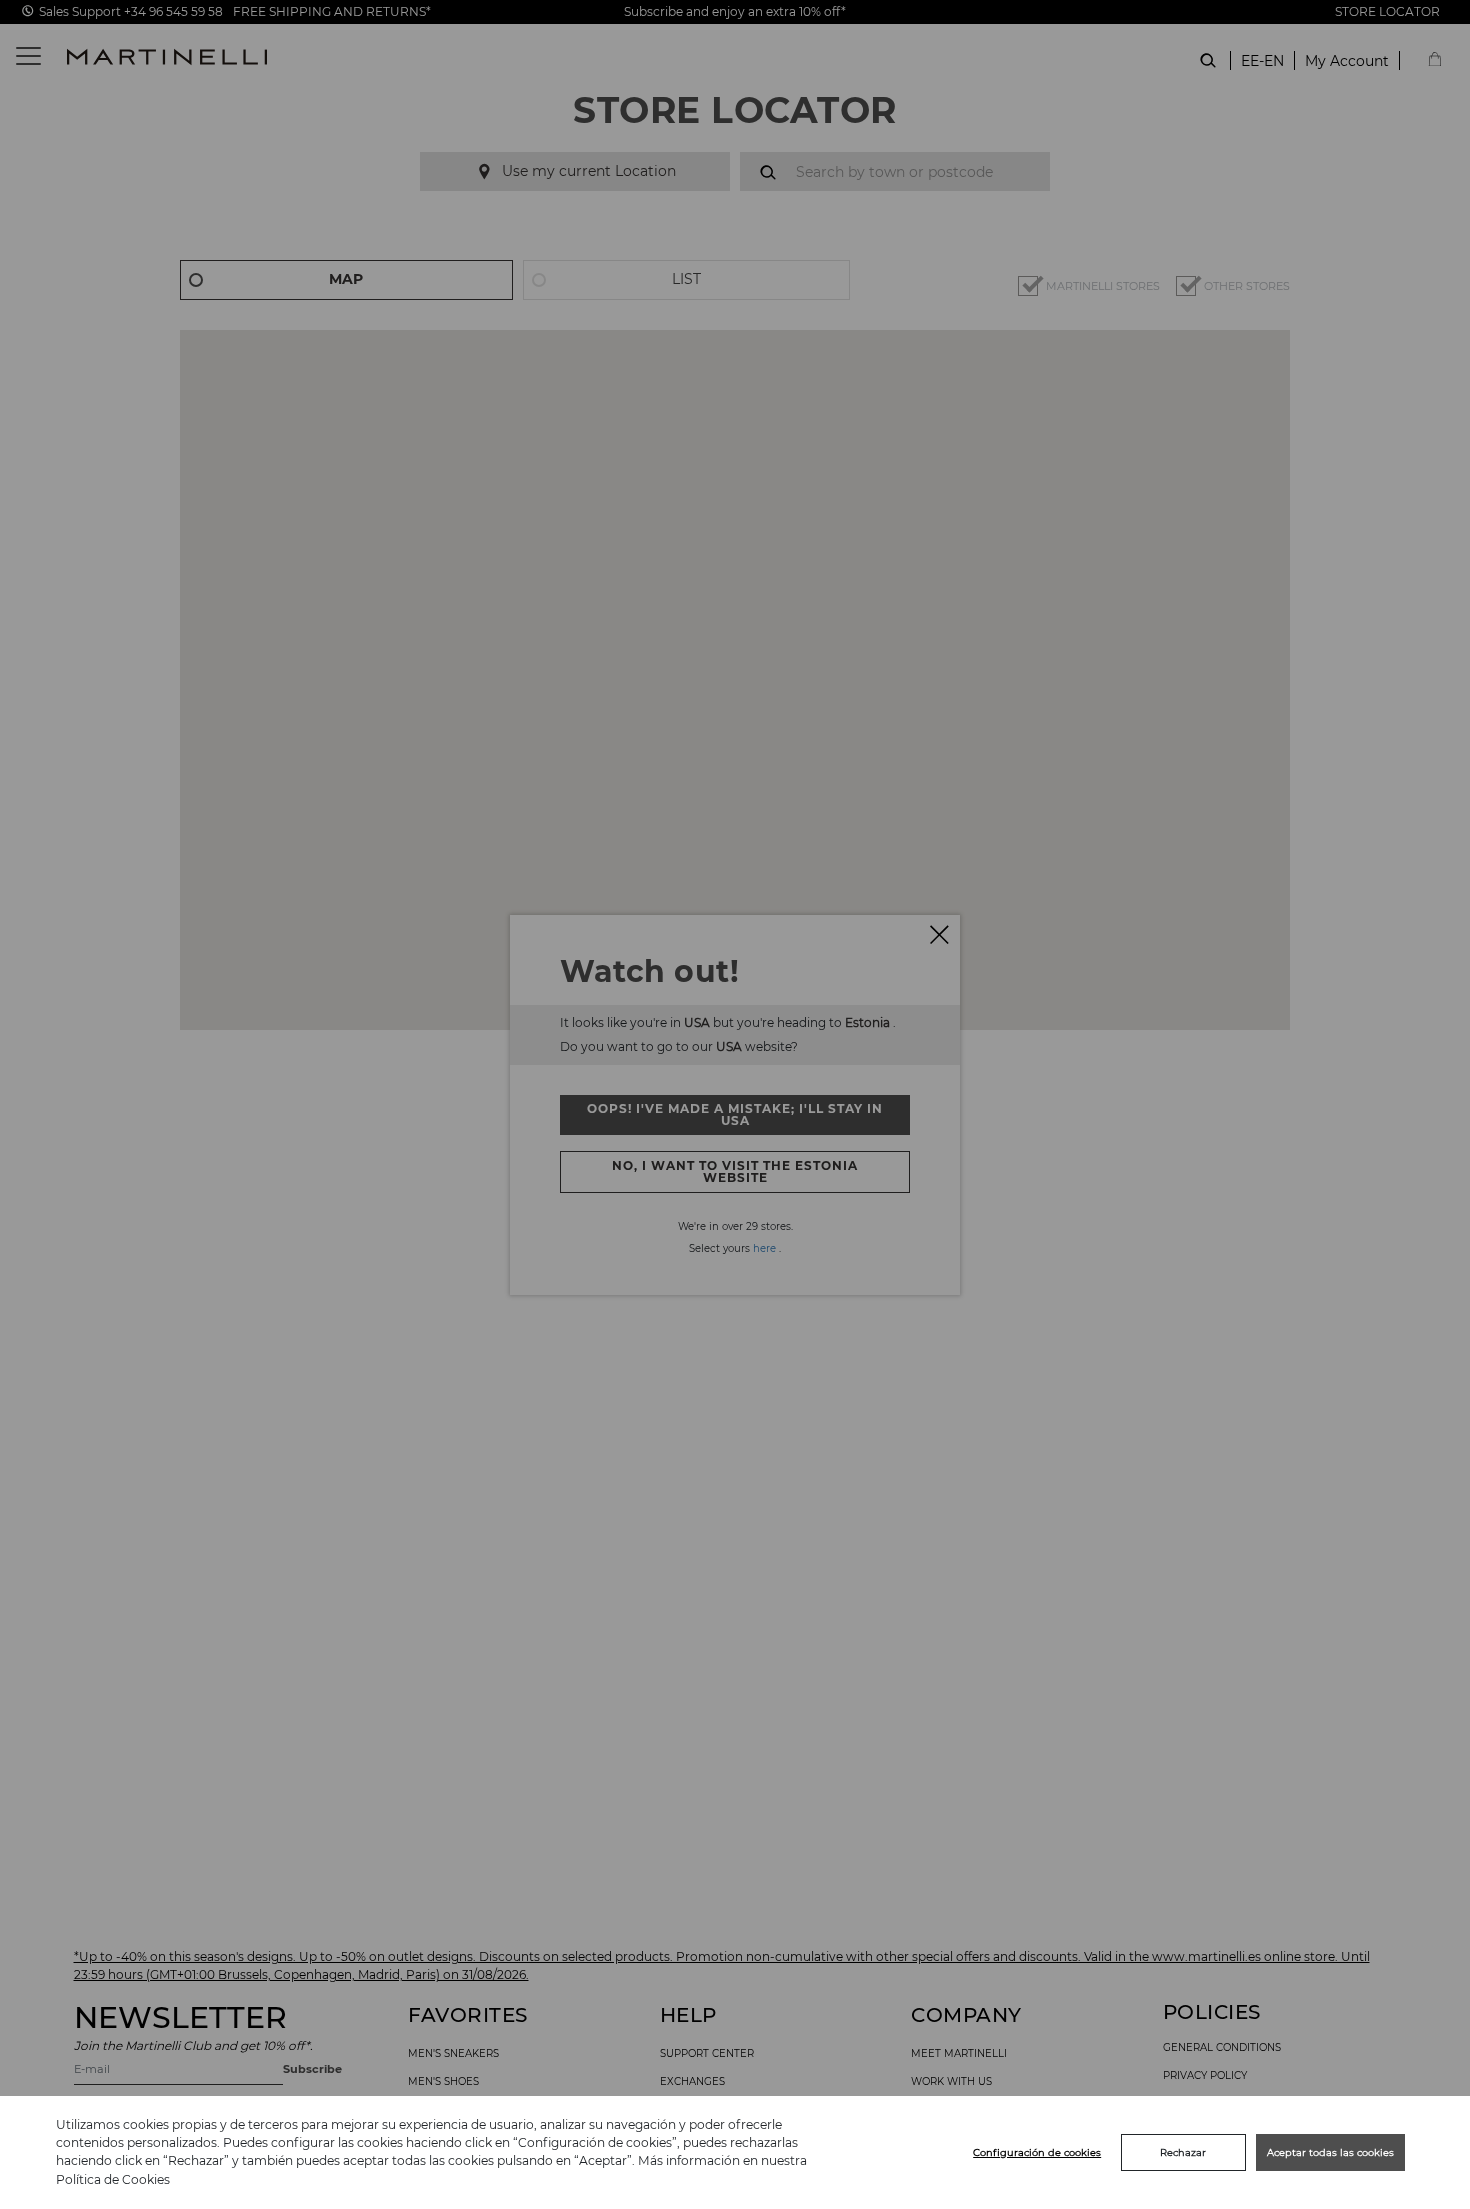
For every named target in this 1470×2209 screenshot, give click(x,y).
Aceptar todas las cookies (1330, 2152)
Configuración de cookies (1037, 2152)
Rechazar (1183, 2152)
